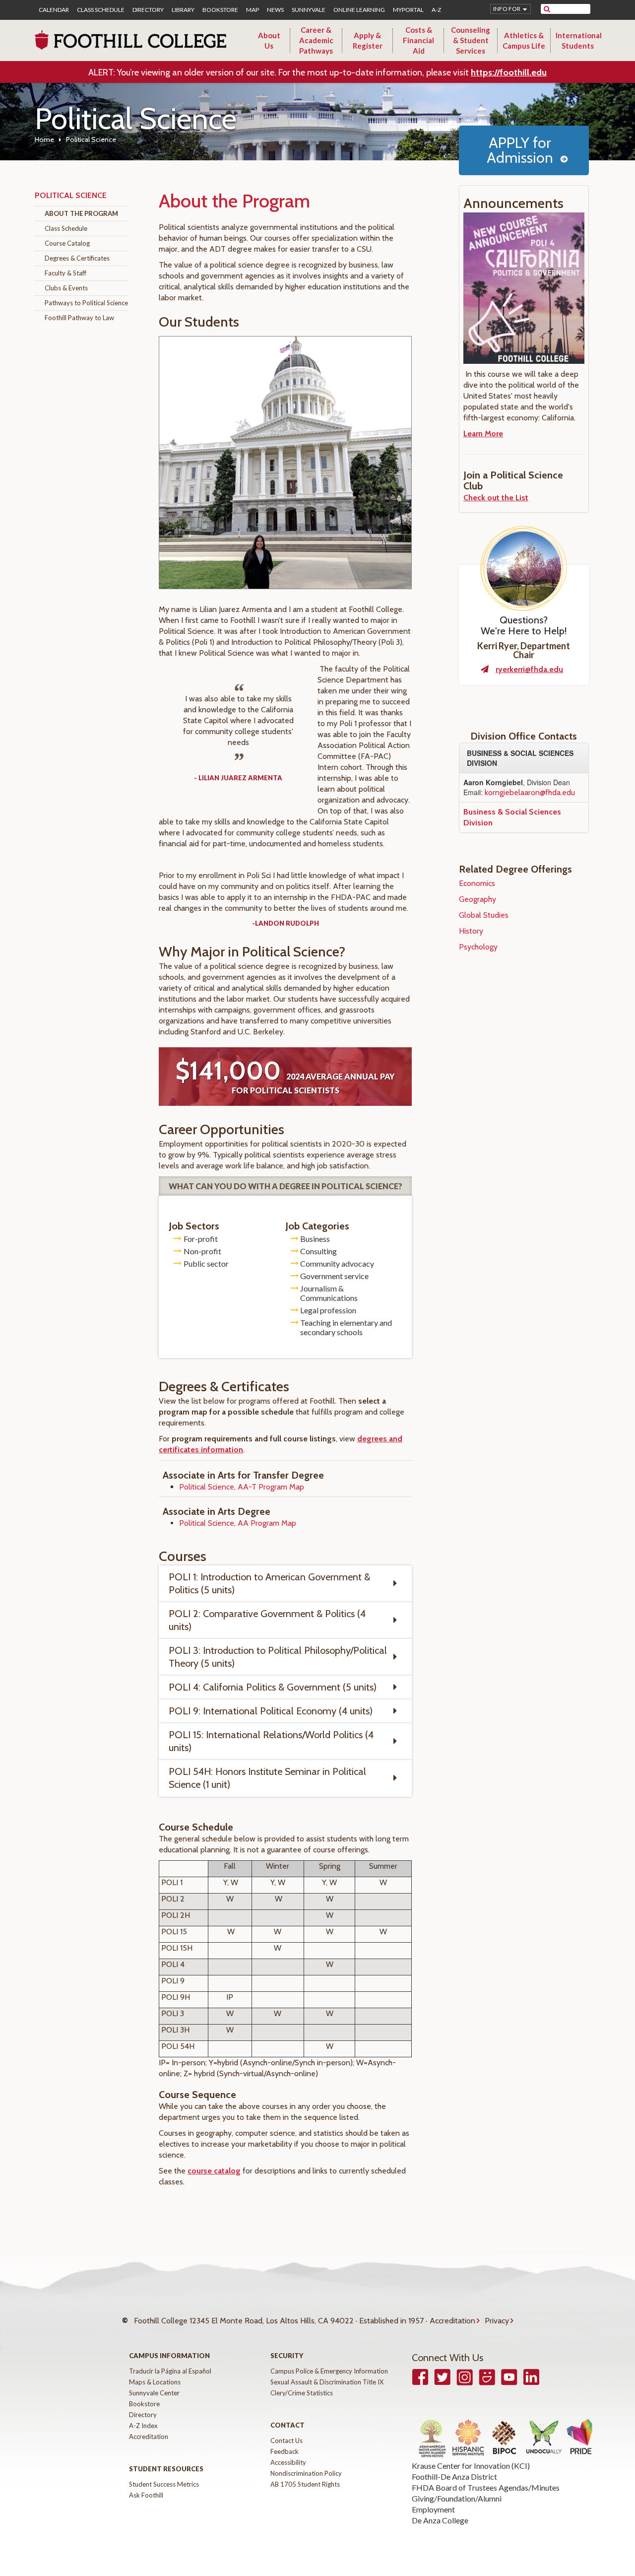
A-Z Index (143, 2426)
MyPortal (408, 10)
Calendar (54, 10)
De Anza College (440, 2520)
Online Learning (359, 10)
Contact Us (286, 2440)
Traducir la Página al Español (170, 2371)
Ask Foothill (146, 2495)
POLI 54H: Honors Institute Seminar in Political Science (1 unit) (267, 1778)
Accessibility (288, 2462)
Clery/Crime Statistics (302, 2393)
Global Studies (484, 915)
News (275, 10)
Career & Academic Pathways (316, 40)
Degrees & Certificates (77, 258)
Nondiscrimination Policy (306, 2473)
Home (44, 139)
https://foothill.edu (509, 72)
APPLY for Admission (520, 150)
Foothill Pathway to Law (79, 318)
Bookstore (220, 10)
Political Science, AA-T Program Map (242, 1487)
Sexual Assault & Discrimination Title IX (327, 2382)
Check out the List (496, 498)
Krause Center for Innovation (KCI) (471, 2466)
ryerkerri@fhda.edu (529, 669)
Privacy (497, 2321)
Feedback (285, 2451)
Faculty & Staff (65, 273)
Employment (433, 2509)
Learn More (483, 434)
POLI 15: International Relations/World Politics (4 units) (271, 1741)
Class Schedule (101, 10)
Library (183, 10)
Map (253, 10)
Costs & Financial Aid (418, 40)
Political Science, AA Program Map (238, 1523)
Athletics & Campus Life (524, 40)
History (471, 931)
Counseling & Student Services (471, 40)
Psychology (478, 947)
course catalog (214, 2171)
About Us (269, 40)
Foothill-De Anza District (454, 2476)
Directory (148, 10)
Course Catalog (67, 243)
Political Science (71, 195)
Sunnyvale (309, 10)
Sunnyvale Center (154, 2393)
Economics (477, 883)
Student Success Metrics (164, 2484)
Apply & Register (368, 40)
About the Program (81, 213)
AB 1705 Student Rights (305, 2484)
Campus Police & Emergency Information (329, 2371)
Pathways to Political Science (86, 303)
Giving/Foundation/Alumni (457, 2498)
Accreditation (452, 2321)
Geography (477, 899)
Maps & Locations (155, 2382)
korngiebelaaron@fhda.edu (530, 792)
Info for (507, 9)
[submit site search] (547, 9)
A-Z (436, 10)
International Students (579, 40)
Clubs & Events (66, 288)
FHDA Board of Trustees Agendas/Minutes (486, 2487)
